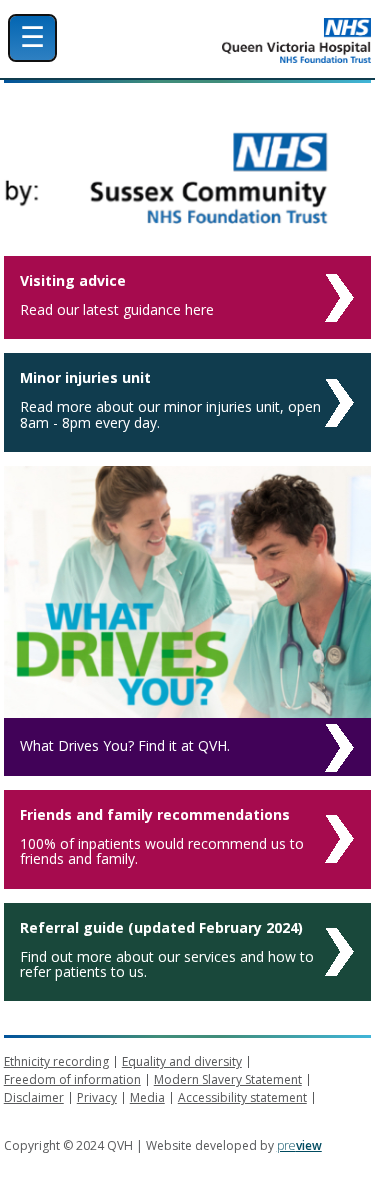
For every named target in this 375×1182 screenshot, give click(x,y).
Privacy (97, 1097)
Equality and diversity (182, 1061)
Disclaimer (34, 1097)
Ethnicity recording (56, 1061)
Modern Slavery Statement (228, 1079)
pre (299, 1145)
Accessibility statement (242, 1097)
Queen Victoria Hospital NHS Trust (240, 40)
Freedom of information (72, 1079)
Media (147, 1097)
